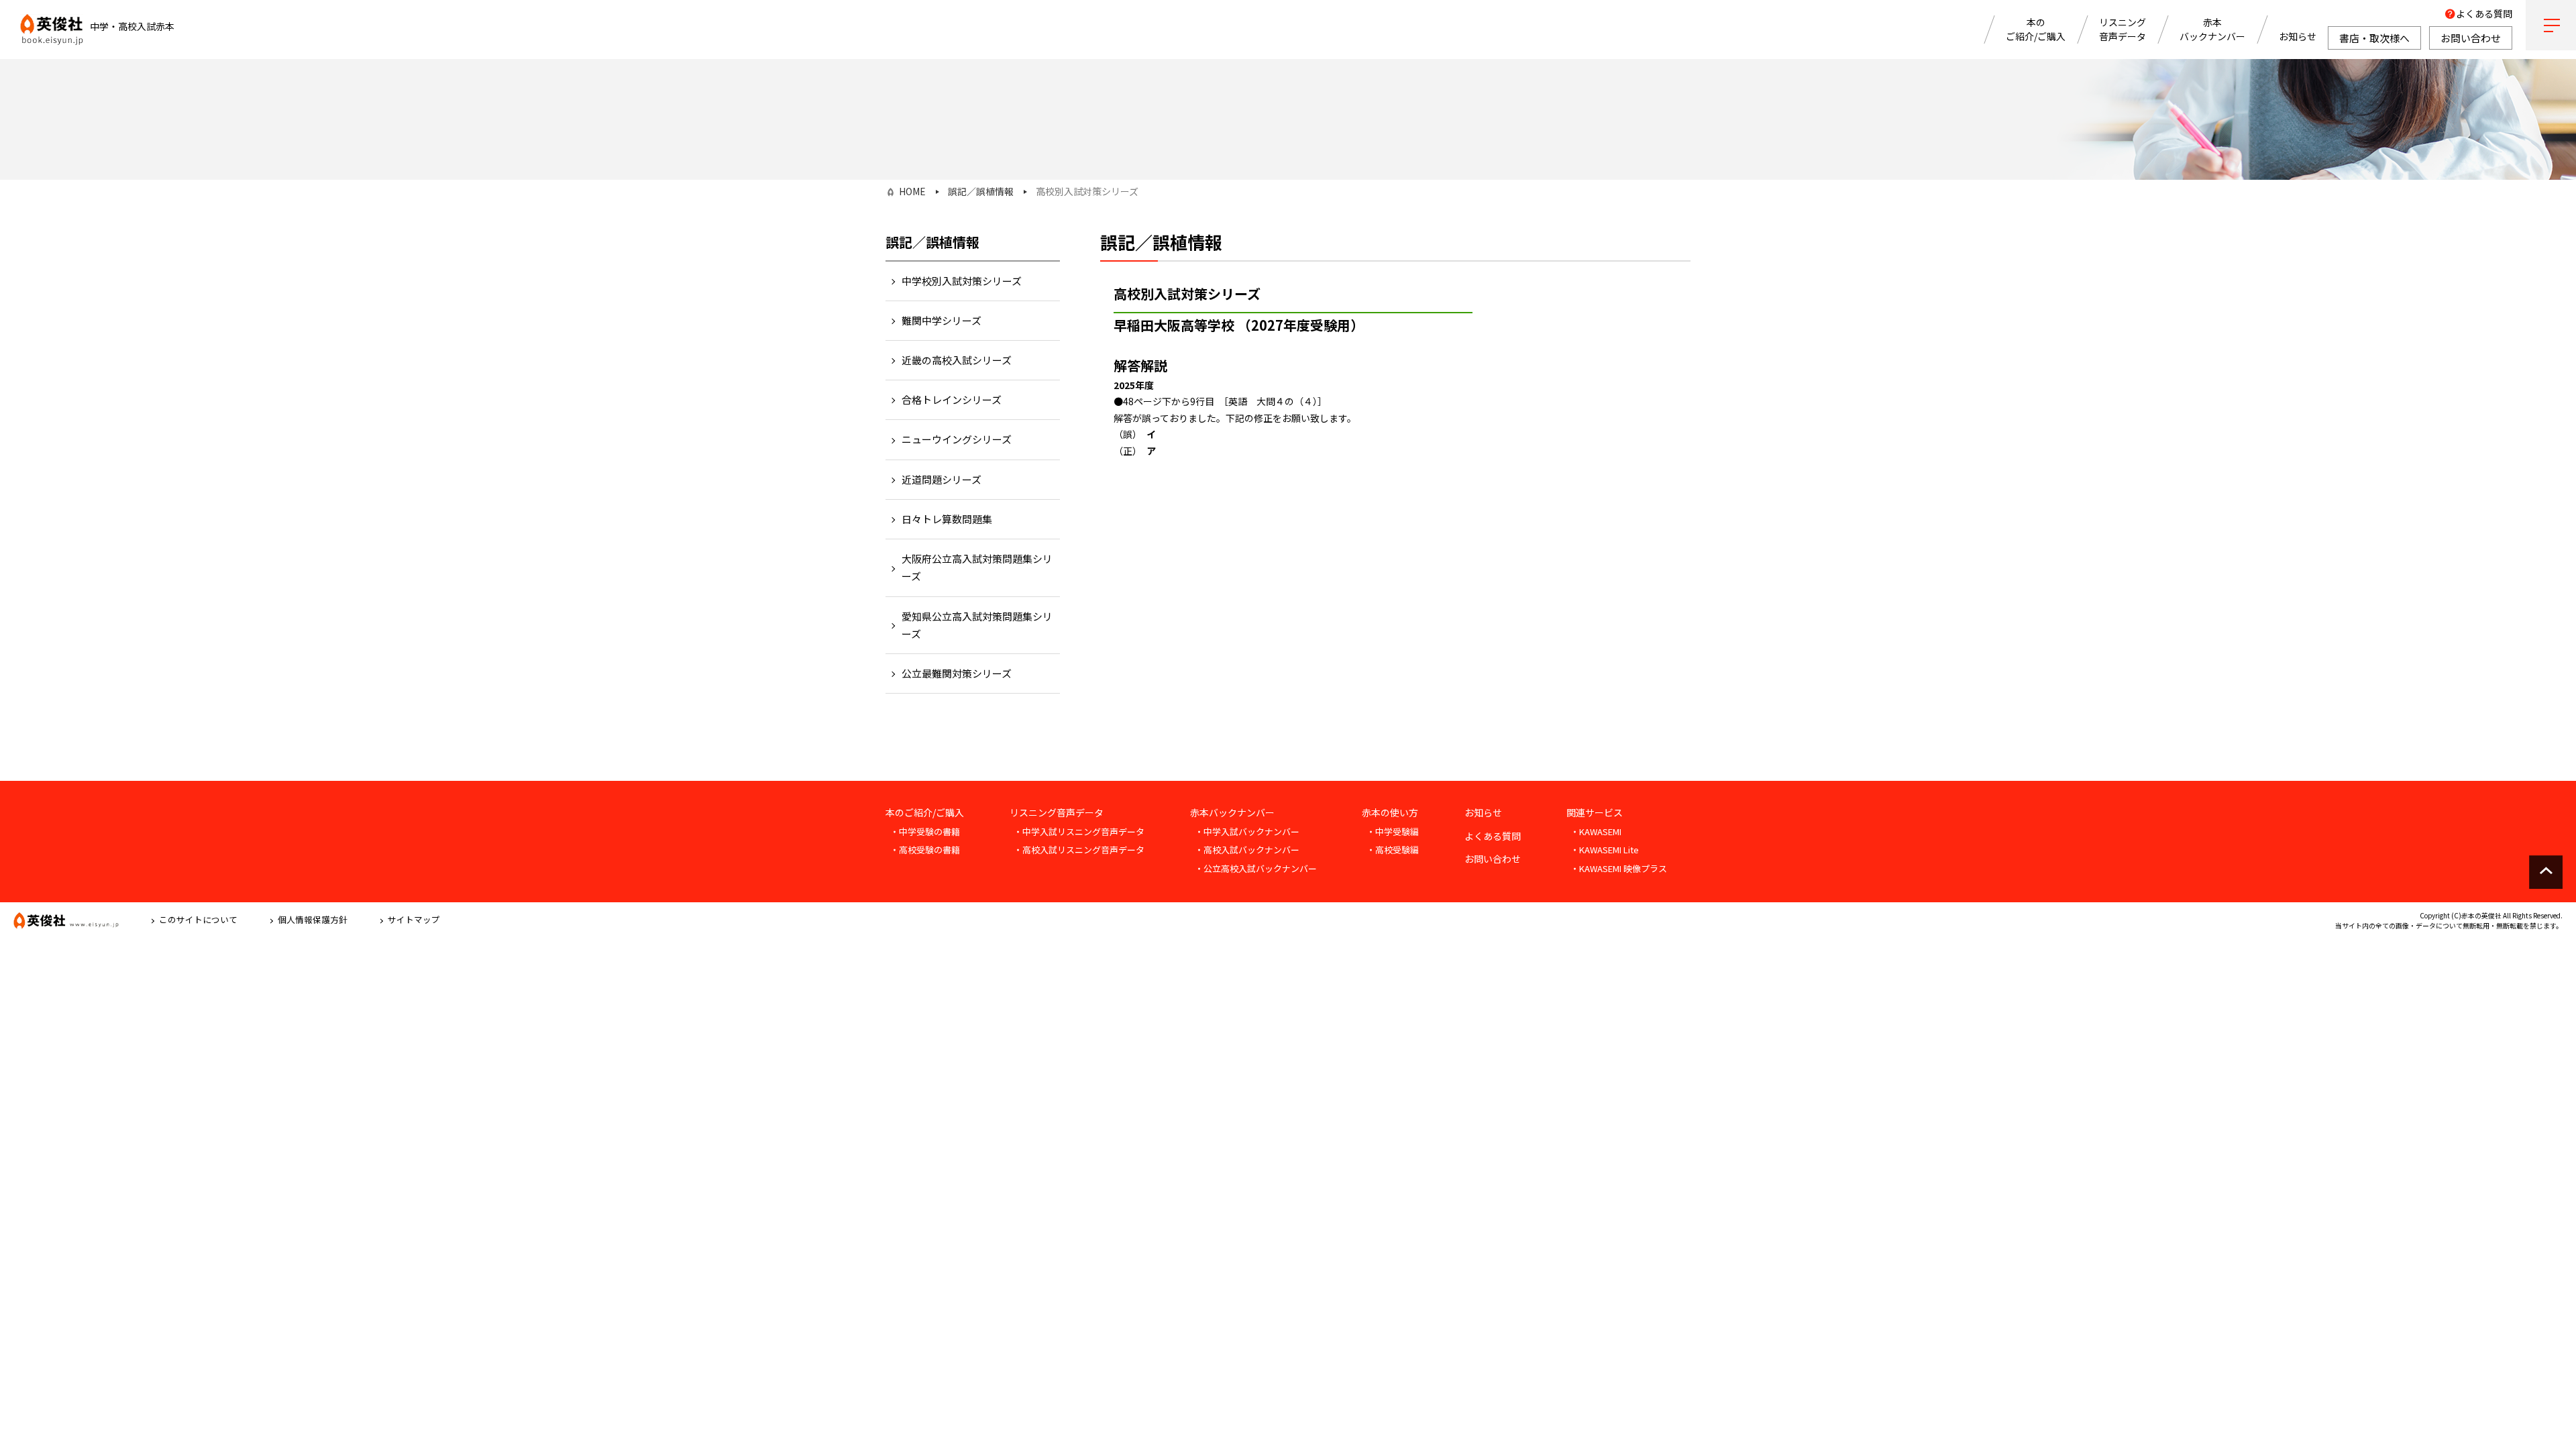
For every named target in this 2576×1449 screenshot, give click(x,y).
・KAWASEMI (1596, 831)
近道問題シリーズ (942, 479)
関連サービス (1595, 812)
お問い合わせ (1493, 859)
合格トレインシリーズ (952, 399)
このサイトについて (198, 919)
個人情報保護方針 (313, 919)
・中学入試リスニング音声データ (1079, 831)
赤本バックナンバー (2212, 29)
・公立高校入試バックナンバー (1256, 868)
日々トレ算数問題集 (947, 519)
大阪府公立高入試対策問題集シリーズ (977, 567)
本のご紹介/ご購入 (2036, 29)
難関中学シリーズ (942, 320)
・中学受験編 (1393, 831)
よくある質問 (2484, 13)
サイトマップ (414, 919)
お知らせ (2298, 36)
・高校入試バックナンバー (1247, 850)
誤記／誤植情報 (981, 191)
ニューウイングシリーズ (957, 439)
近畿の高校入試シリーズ (957, 360)
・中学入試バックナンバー (1247, 831)
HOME (912, 191)
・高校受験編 (1393, 850)
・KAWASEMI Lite (1605, 850)
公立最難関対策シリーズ (957, 673)
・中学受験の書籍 (925, 831)
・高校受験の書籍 (925, 850)
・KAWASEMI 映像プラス (1619, 868)
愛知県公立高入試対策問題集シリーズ (977, 625)
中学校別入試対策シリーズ (962, 281)
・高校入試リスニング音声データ (1079, 850)
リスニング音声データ (2123, 29)
